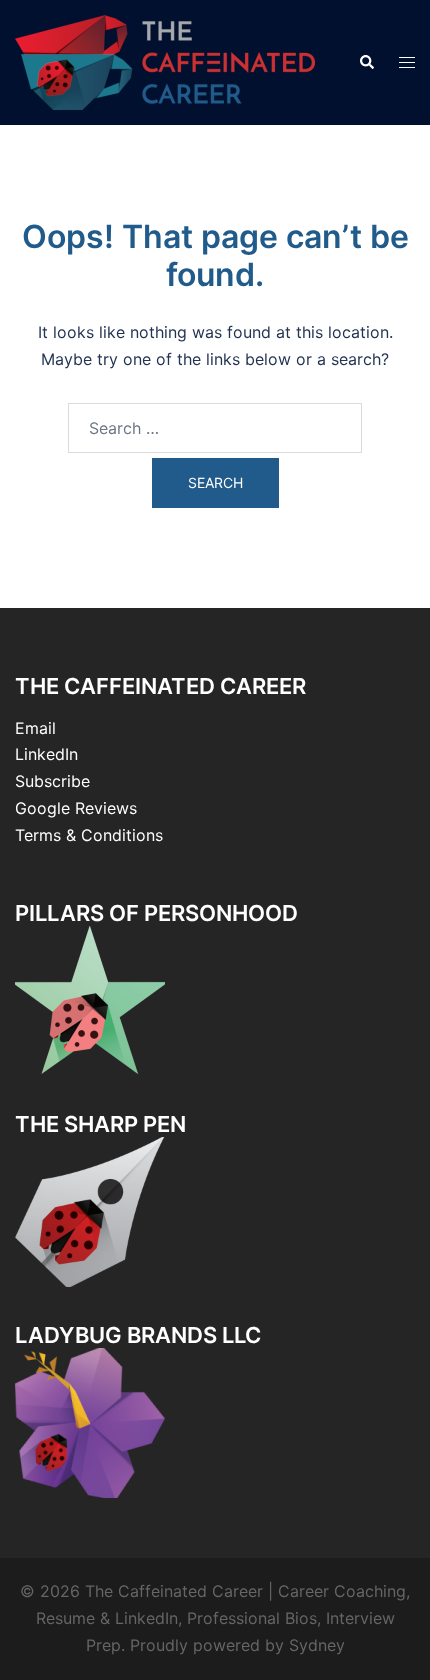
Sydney (317, 1645)
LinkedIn (46, 754)
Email (35, 728)
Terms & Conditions (89, 835)
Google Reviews (76, 808)
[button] (366, 62)
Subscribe (52, 781)
